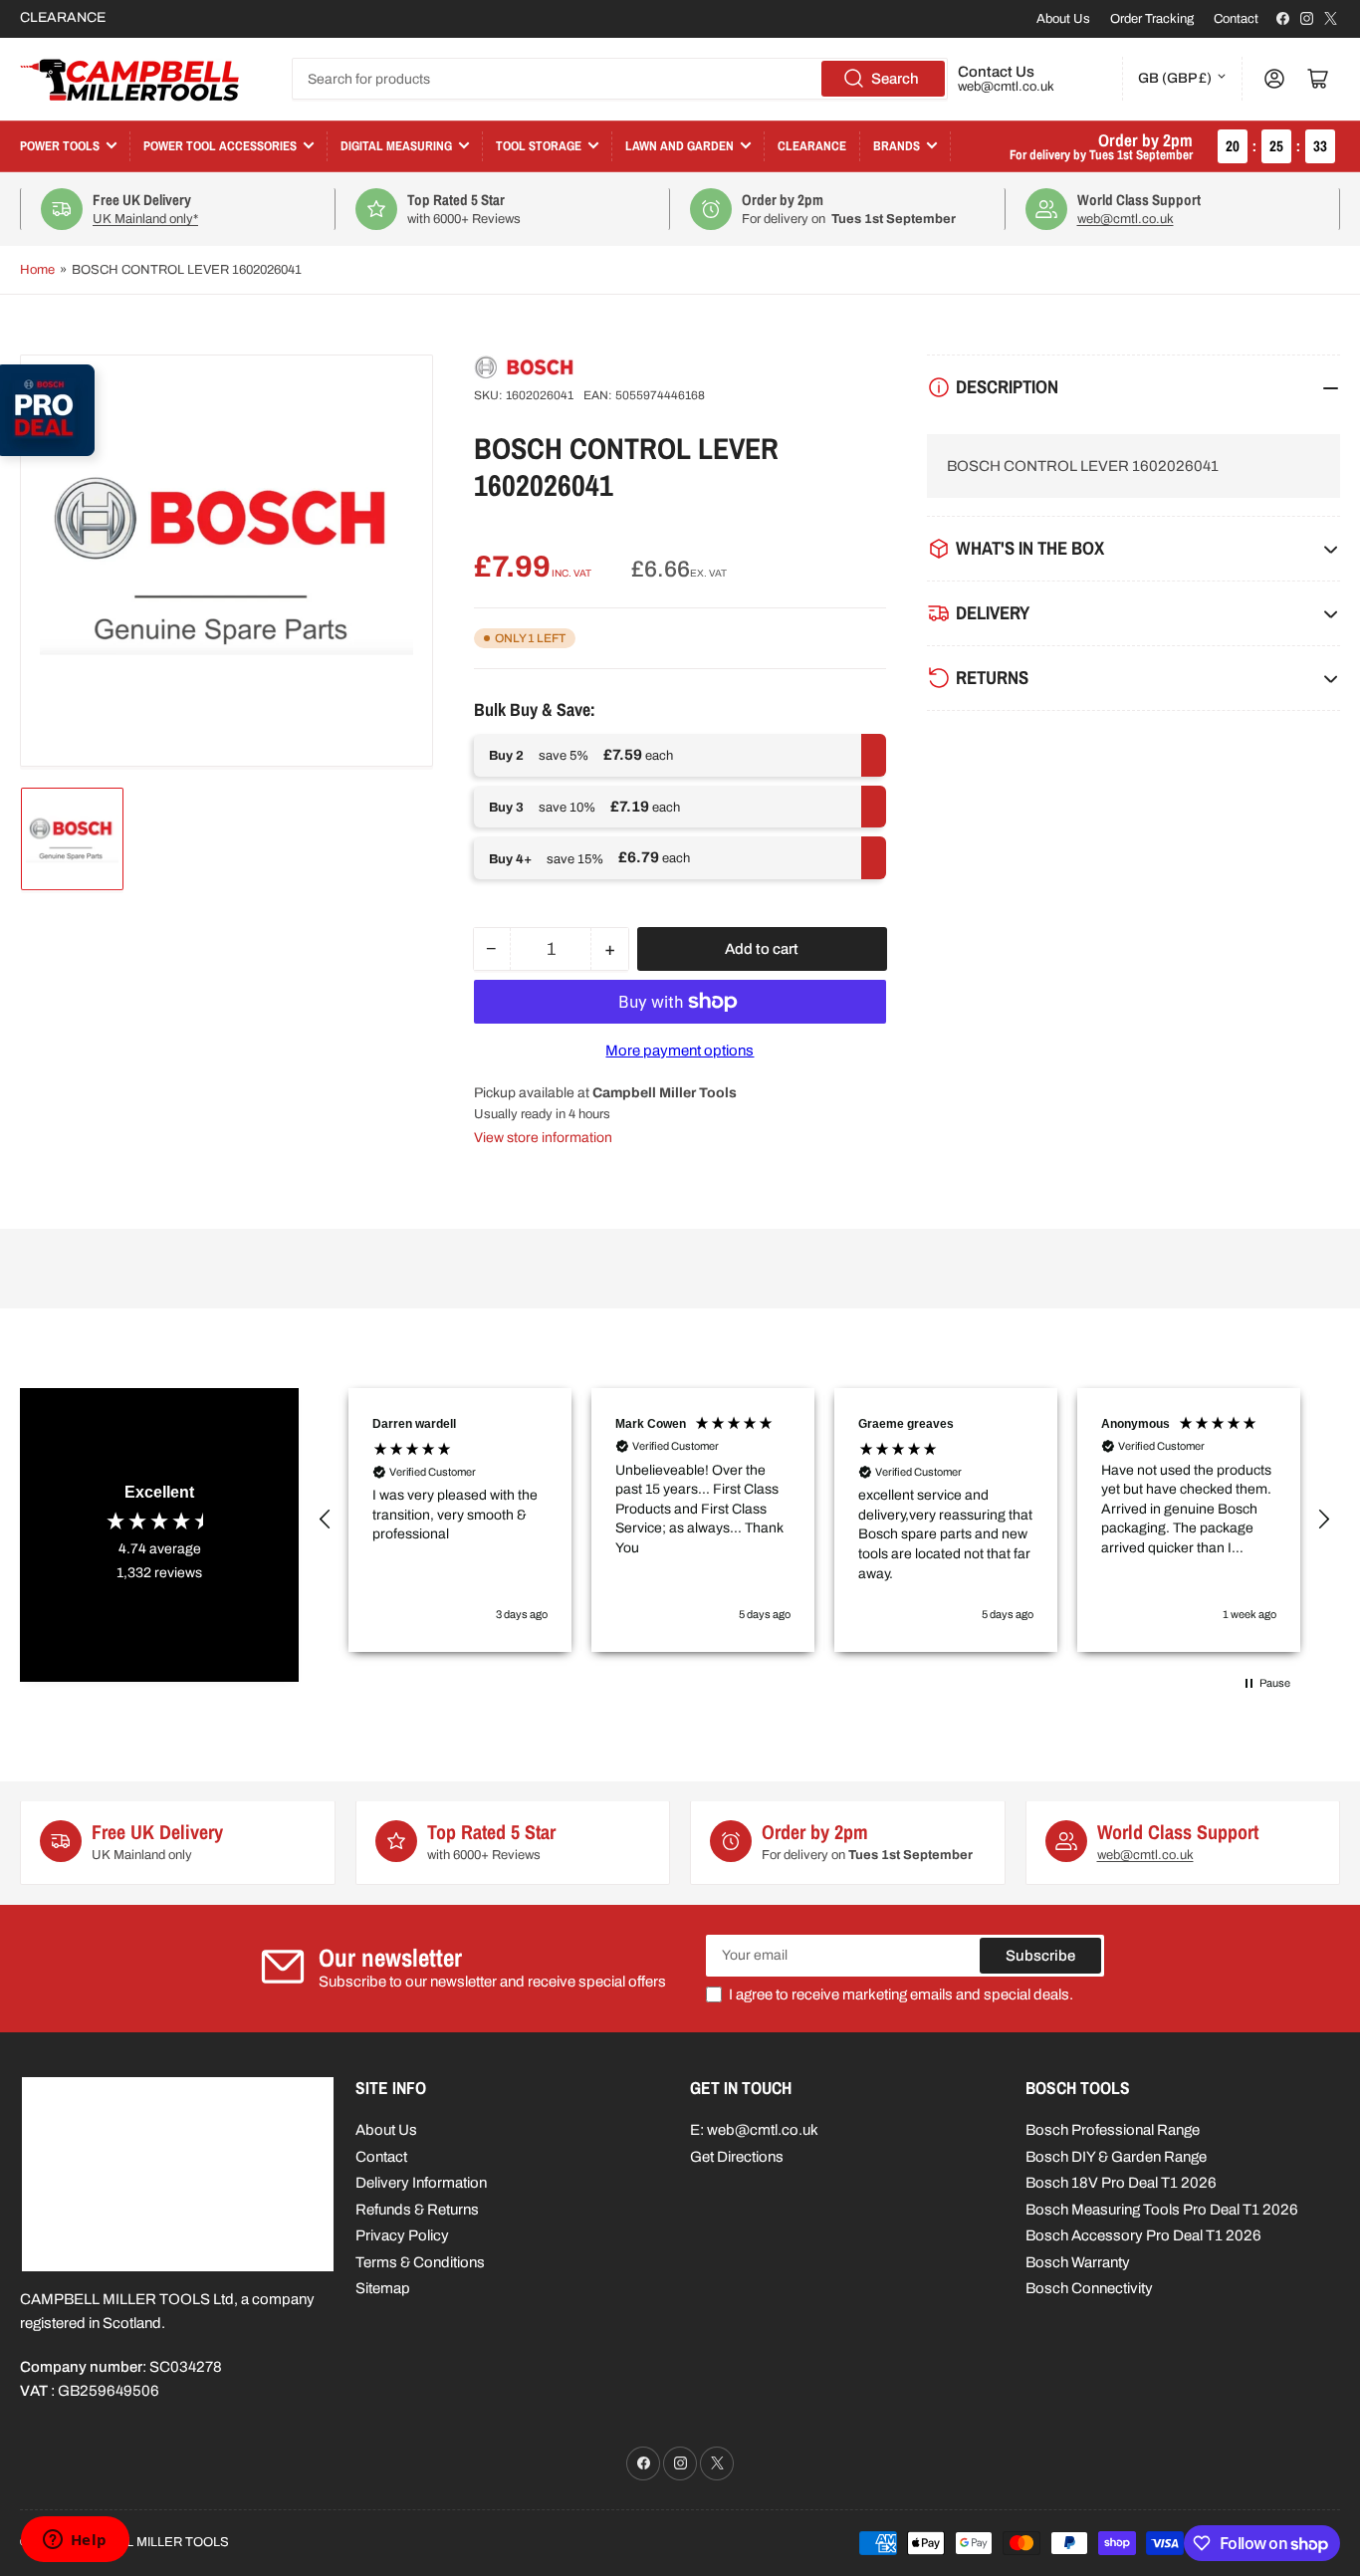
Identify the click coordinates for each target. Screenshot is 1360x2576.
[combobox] (620, 79)
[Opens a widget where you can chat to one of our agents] (75, 2541)
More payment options (680, 1051)
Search (895, 79)
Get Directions (737, 2157)
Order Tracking (1152, 19)
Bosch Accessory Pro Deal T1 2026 (1143, 2235)
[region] (824, 1520)
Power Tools (60, 146)
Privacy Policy (402, 2235)
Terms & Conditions (420, 2262)
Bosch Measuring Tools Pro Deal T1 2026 (1162, 2210)
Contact (1236, 19)
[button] (326, 1520)
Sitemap (383, 2288)
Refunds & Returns (417, 2210)
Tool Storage (539, 146)
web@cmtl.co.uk (1006, 87)
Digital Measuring (396, 146)
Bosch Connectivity (1089, 2288)
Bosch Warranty (1078, 2262)
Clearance (812, 146)
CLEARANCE (63, 17)
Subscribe (1040, 1956)
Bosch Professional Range (1113, 2130)
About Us (1063, 19)
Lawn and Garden (680, 146)
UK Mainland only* (145, 219)
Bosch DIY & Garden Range (1116, 2157)
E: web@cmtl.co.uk (754, 2130)
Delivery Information (421, 2183)
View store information (543, 1138)
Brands (897, 146)
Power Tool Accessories (220, 146)
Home (37, 270)
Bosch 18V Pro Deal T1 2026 (1121, 2183)
